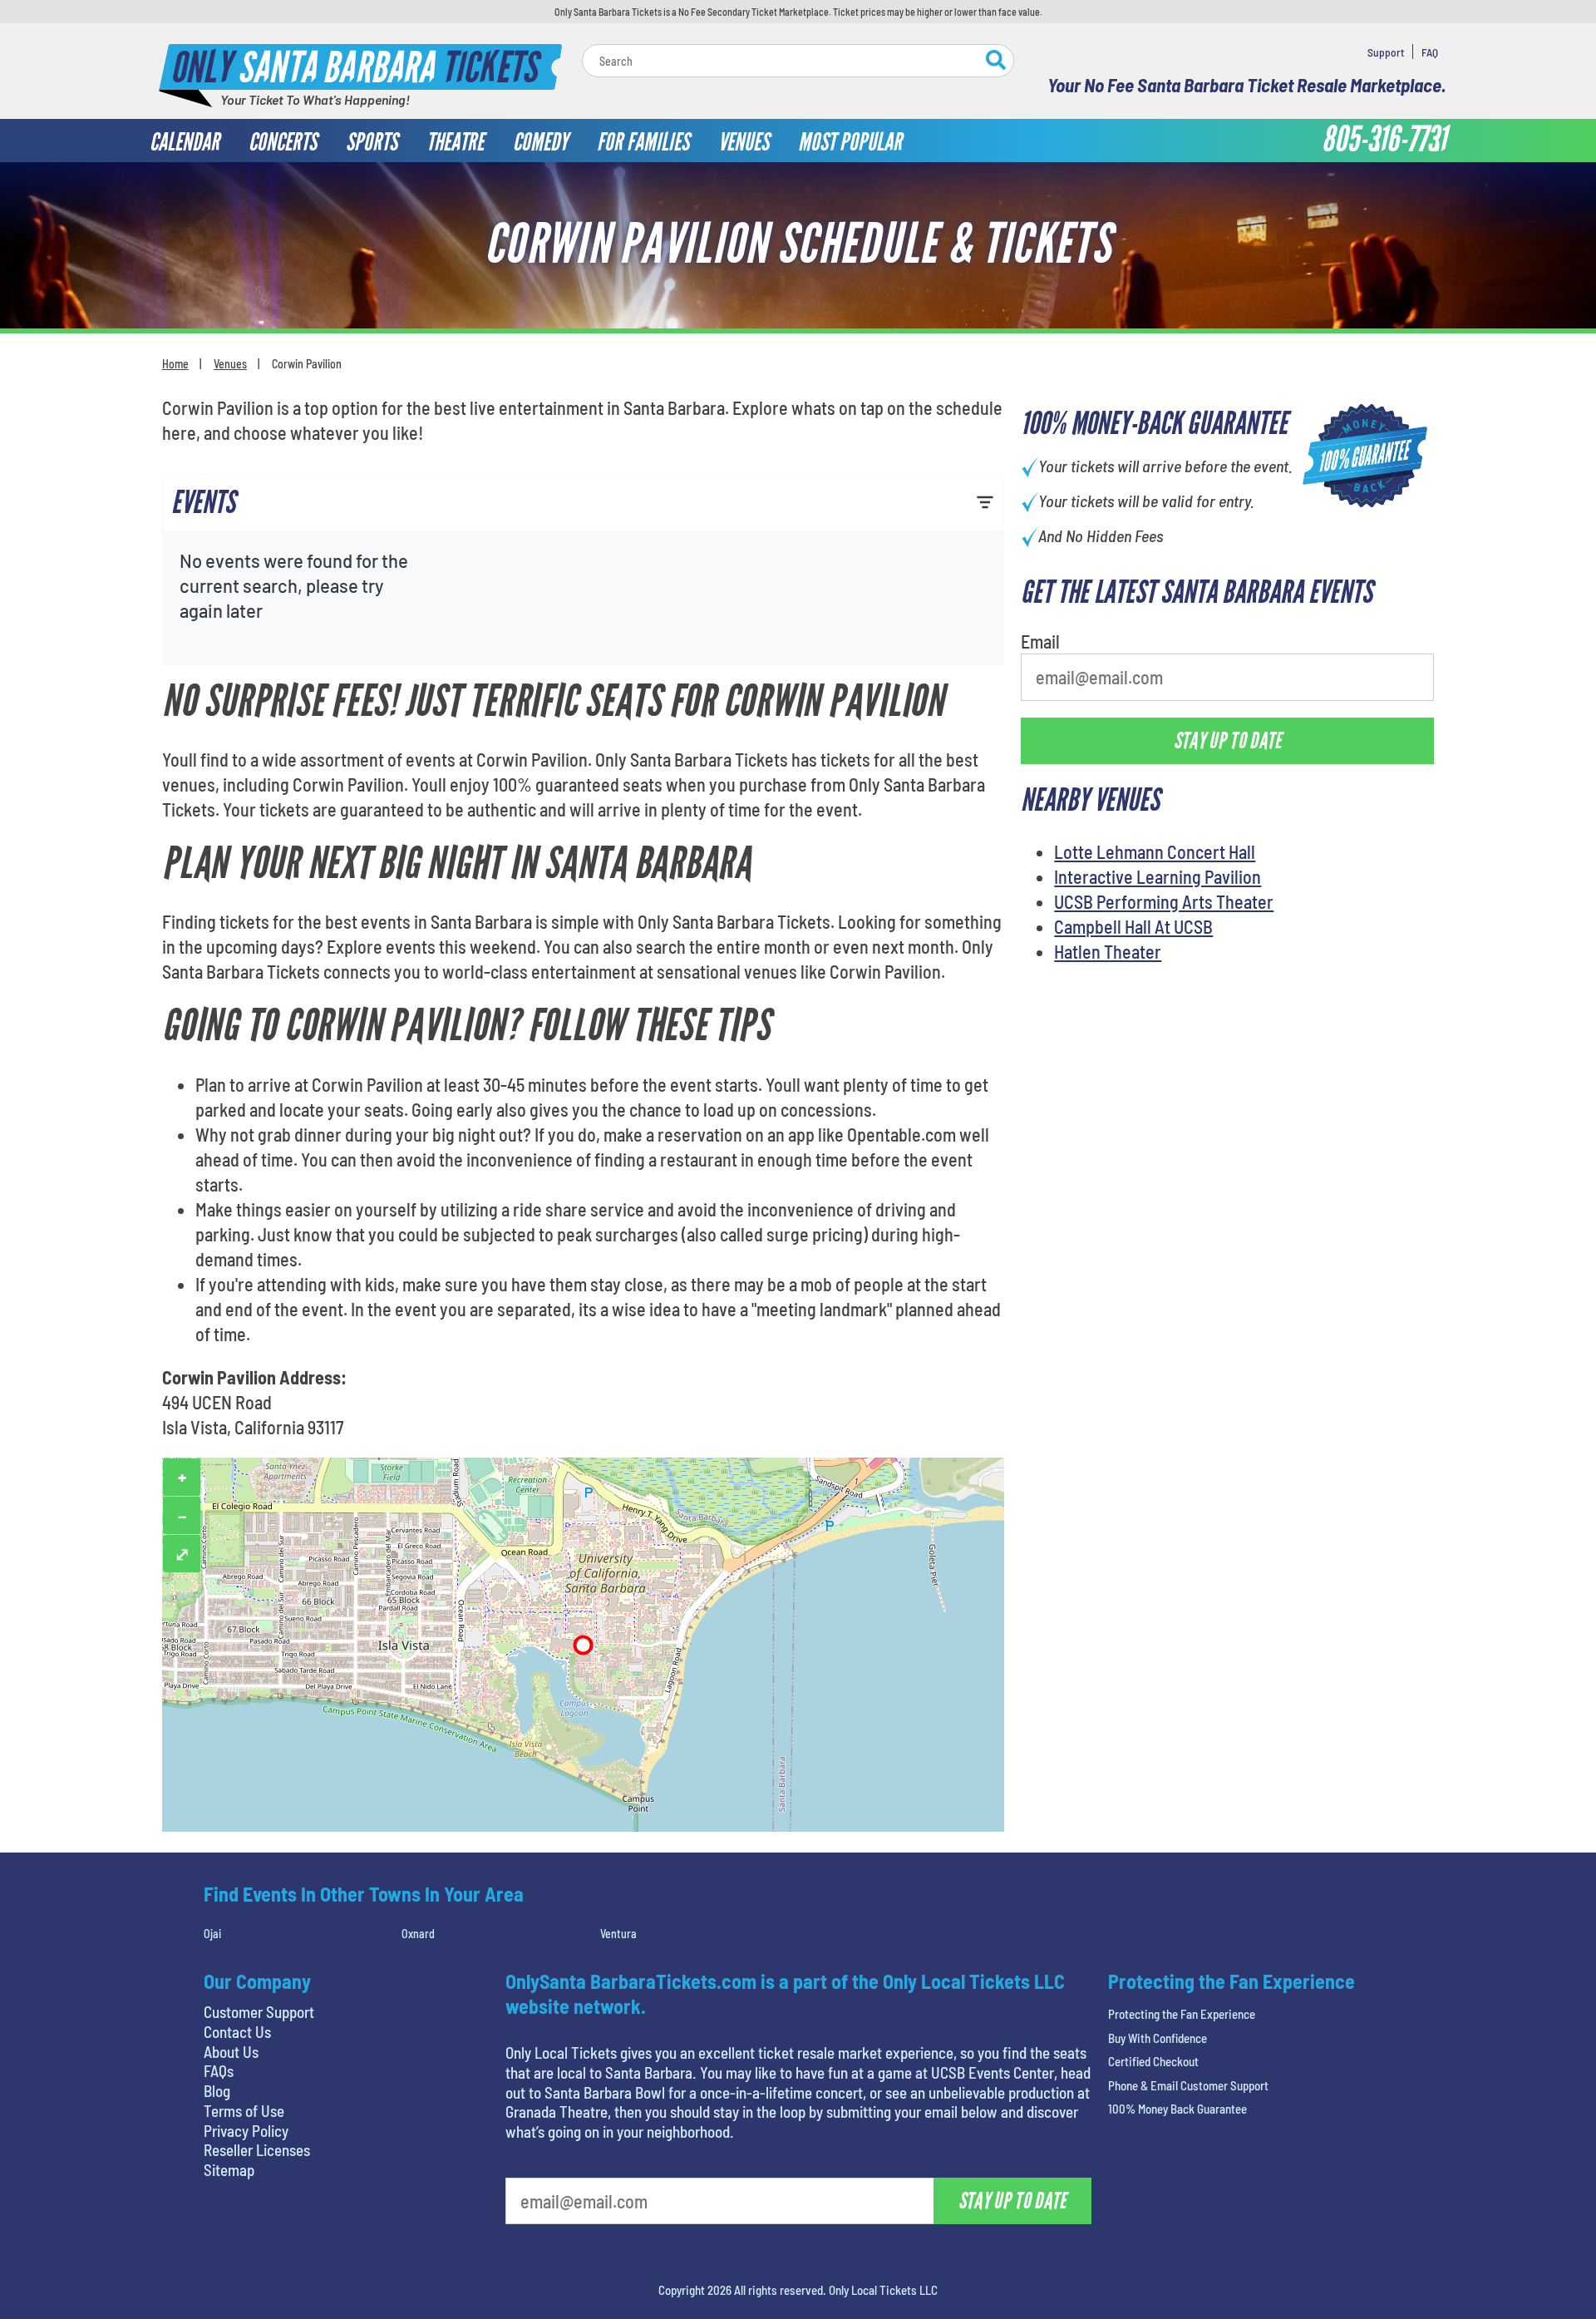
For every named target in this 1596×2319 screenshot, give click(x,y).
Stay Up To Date (923, 392)
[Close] (1033, 166)
